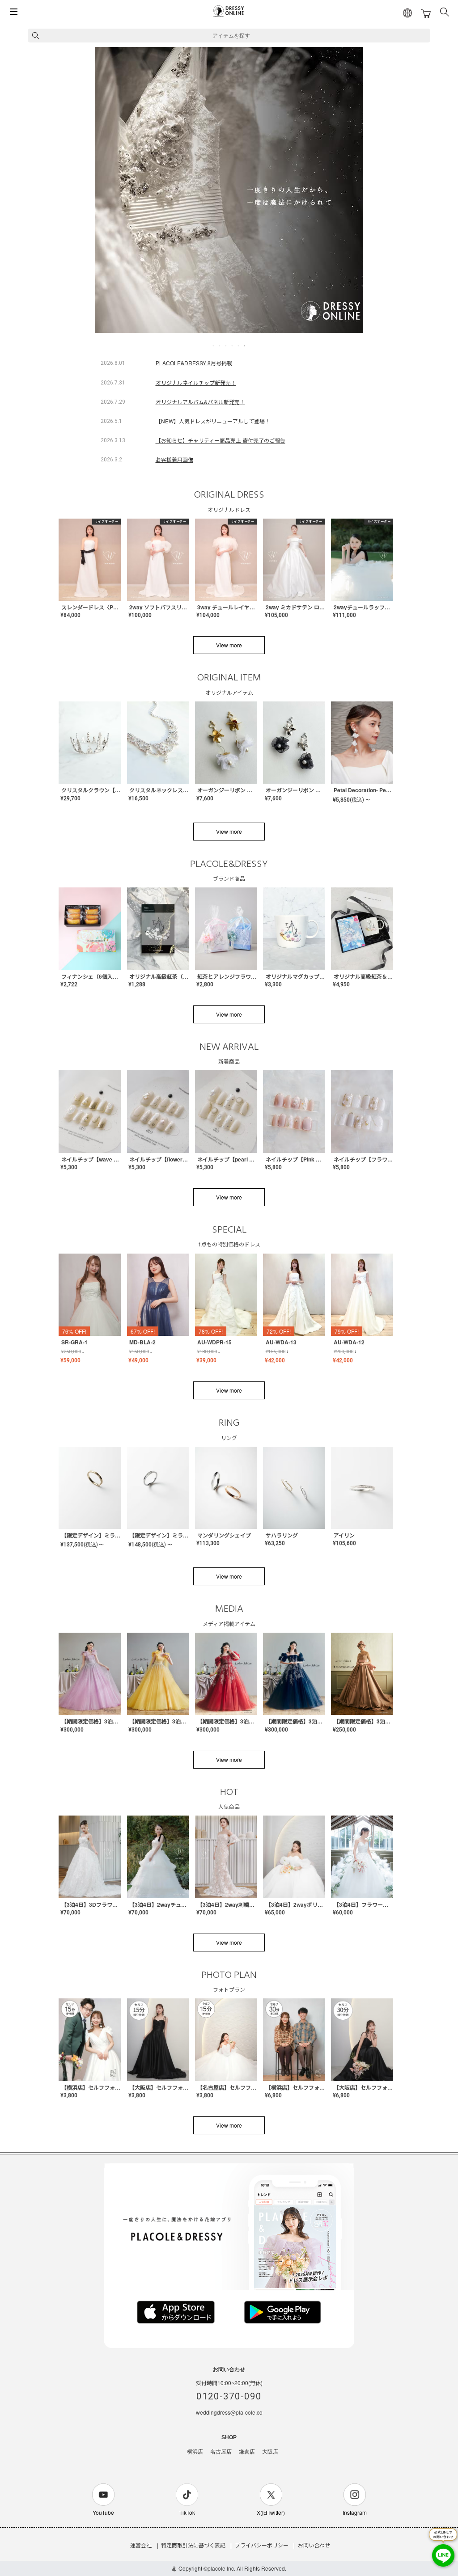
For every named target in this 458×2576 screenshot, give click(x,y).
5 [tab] (239, 346)
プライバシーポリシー (262, 2545)
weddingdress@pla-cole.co (229, 2412)
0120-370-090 (229, 2396)
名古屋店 (221, 2452)
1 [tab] (214, 346)
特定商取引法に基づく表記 (193, 2545)
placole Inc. (221, 2568)
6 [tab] (245, 346)
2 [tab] (220, 346)
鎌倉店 (247, 2452)
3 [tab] (226, 346)
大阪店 (270, 2452)
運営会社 (141, 2545)
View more (229, 645)
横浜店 (195, 2452)
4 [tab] (233, 346)
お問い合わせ (314, 2545)
